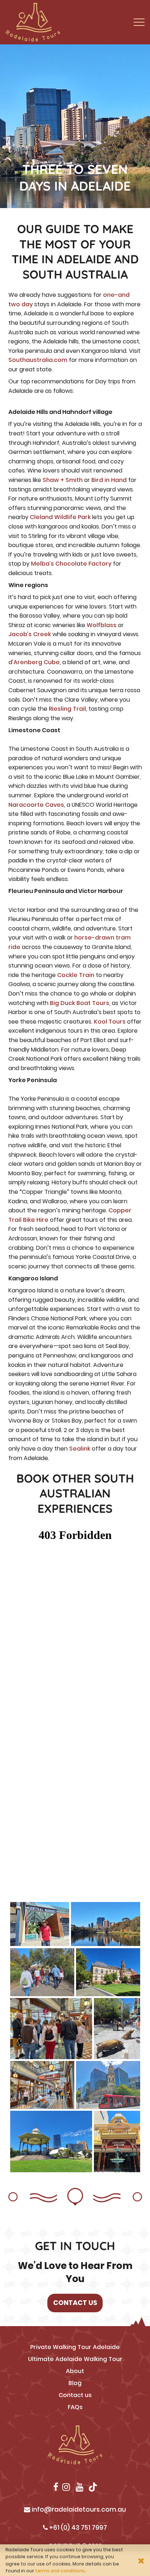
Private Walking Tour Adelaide (75, 2347)
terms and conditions (60, 2571)
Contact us (75, 2395)
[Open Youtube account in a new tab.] (112, 22)
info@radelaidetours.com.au (78, 2509)
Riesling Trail (67, 709)
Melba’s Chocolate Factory (71, 564)
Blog (75, 2383)
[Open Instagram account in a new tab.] (100, 22)
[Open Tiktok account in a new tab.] (124, 22)
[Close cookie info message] (141, 2560)
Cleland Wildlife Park (60, 517)
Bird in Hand (109, 480)
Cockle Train (76, 975)
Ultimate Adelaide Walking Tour (75, 2359)
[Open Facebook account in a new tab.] (90, 22)
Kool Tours (110, 1022)
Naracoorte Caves (36, 805)
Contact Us (75, 2303)
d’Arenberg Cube (34, 662)
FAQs (75, 2407)
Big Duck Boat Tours (80, 1003)
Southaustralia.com (38, 360)
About (75, 2371)
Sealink (80, 1449)
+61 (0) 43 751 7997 (77, 2528)
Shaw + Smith (63, 480)
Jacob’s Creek (30, 634)
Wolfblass (102, 625)
